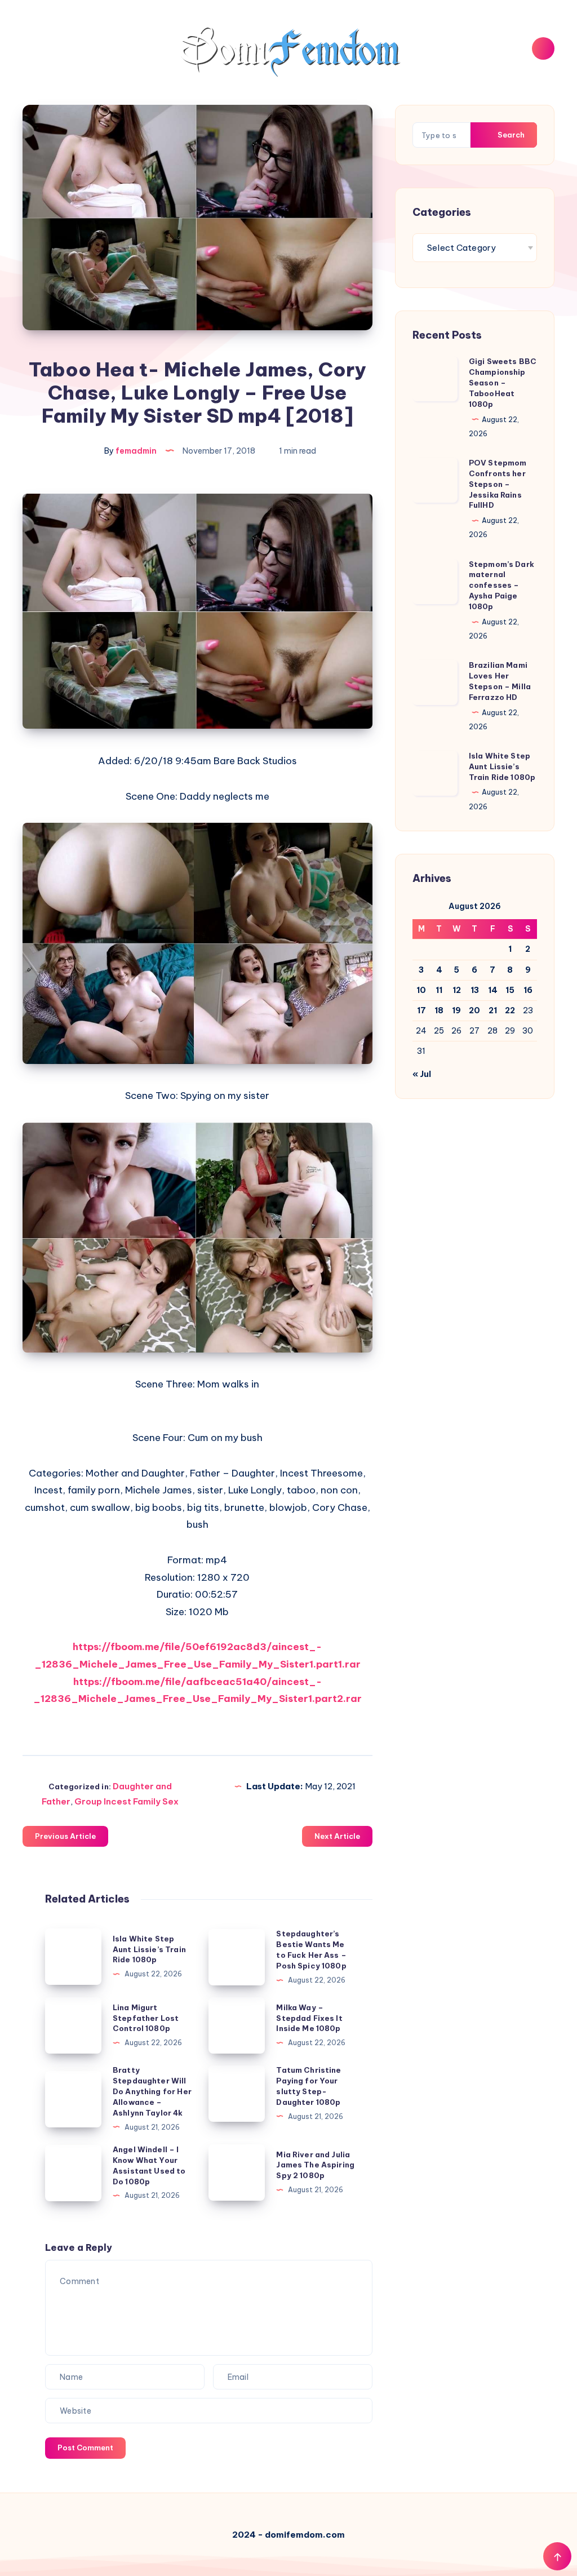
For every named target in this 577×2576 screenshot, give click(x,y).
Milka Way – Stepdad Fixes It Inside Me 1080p (309, 2018)
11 (439, 990)
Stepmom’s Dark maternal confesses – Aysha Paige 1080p (501, 585)
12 (457, 990)
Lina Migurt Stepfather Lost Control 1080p (146, 2018)
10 (421, 990)
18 (439, 1010)
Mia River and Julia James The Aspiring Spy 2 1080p (315, 2165)
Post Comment (85, 2448)
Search (510, 135)
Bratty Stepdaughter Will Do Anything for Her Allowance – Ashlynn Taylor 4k (152, 2091)
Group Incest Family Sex (127, 1801)
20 (474, 1010)
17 (421, 1010)
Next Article (337, 1836)
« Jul (422, 1074)
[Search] (543, 48)
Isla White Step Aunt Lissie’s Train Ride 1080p (149, 1949)
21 (493, 1010)
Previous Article (65, 1836)
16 (528, 990)
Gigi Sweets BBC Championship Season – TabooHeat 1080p (503, 382)
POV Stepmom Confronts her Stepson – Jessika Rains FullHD (498, 484)
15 (510, 990)
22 (510, 1010)
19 (456, 1010)
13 (475, 990)
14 (493, 990)
